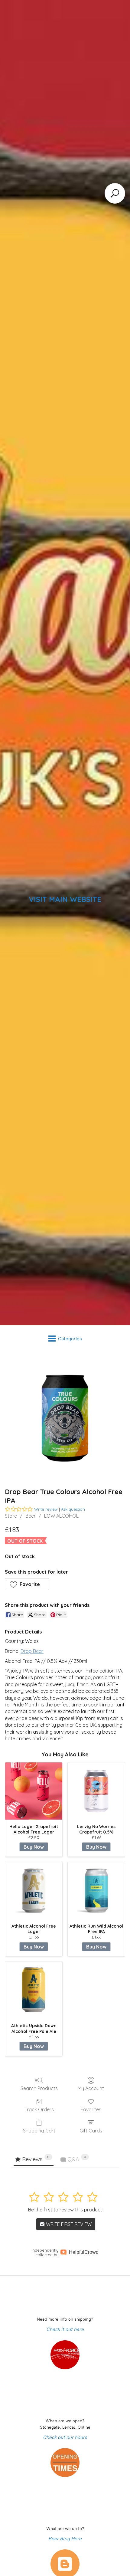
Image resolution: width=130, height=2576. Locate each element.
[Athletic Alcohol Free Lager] (34, 1891)
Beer (31, 1516)
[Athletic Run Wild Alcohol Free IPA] (96, 1891)
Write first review (68, 2224)
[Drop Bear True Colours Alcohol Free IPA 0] (65, 1418)
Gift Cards (91, 2131)
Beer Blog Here (65, 2539)
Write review (46, 1509)
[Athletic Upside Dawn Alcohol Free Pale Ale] (34, 1990)
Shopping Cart (39, 2131)
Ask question (73, 1509)
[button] (27, 1584)
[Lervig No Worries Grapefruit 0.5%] (96, 1791)
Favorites (91, 2109)
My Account (91, 2088)
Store (11, 1516)
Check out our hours (65, 2437)
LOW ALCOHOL (61, 1516)
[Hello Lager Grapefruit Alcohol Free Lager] (34, 1791)
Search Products (39, 2088)
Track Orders (39, 2109)
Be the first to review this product (65, 2210)
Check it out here (65, 2329)
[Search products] (115, 193)
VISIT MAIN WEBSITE (65, 899)
